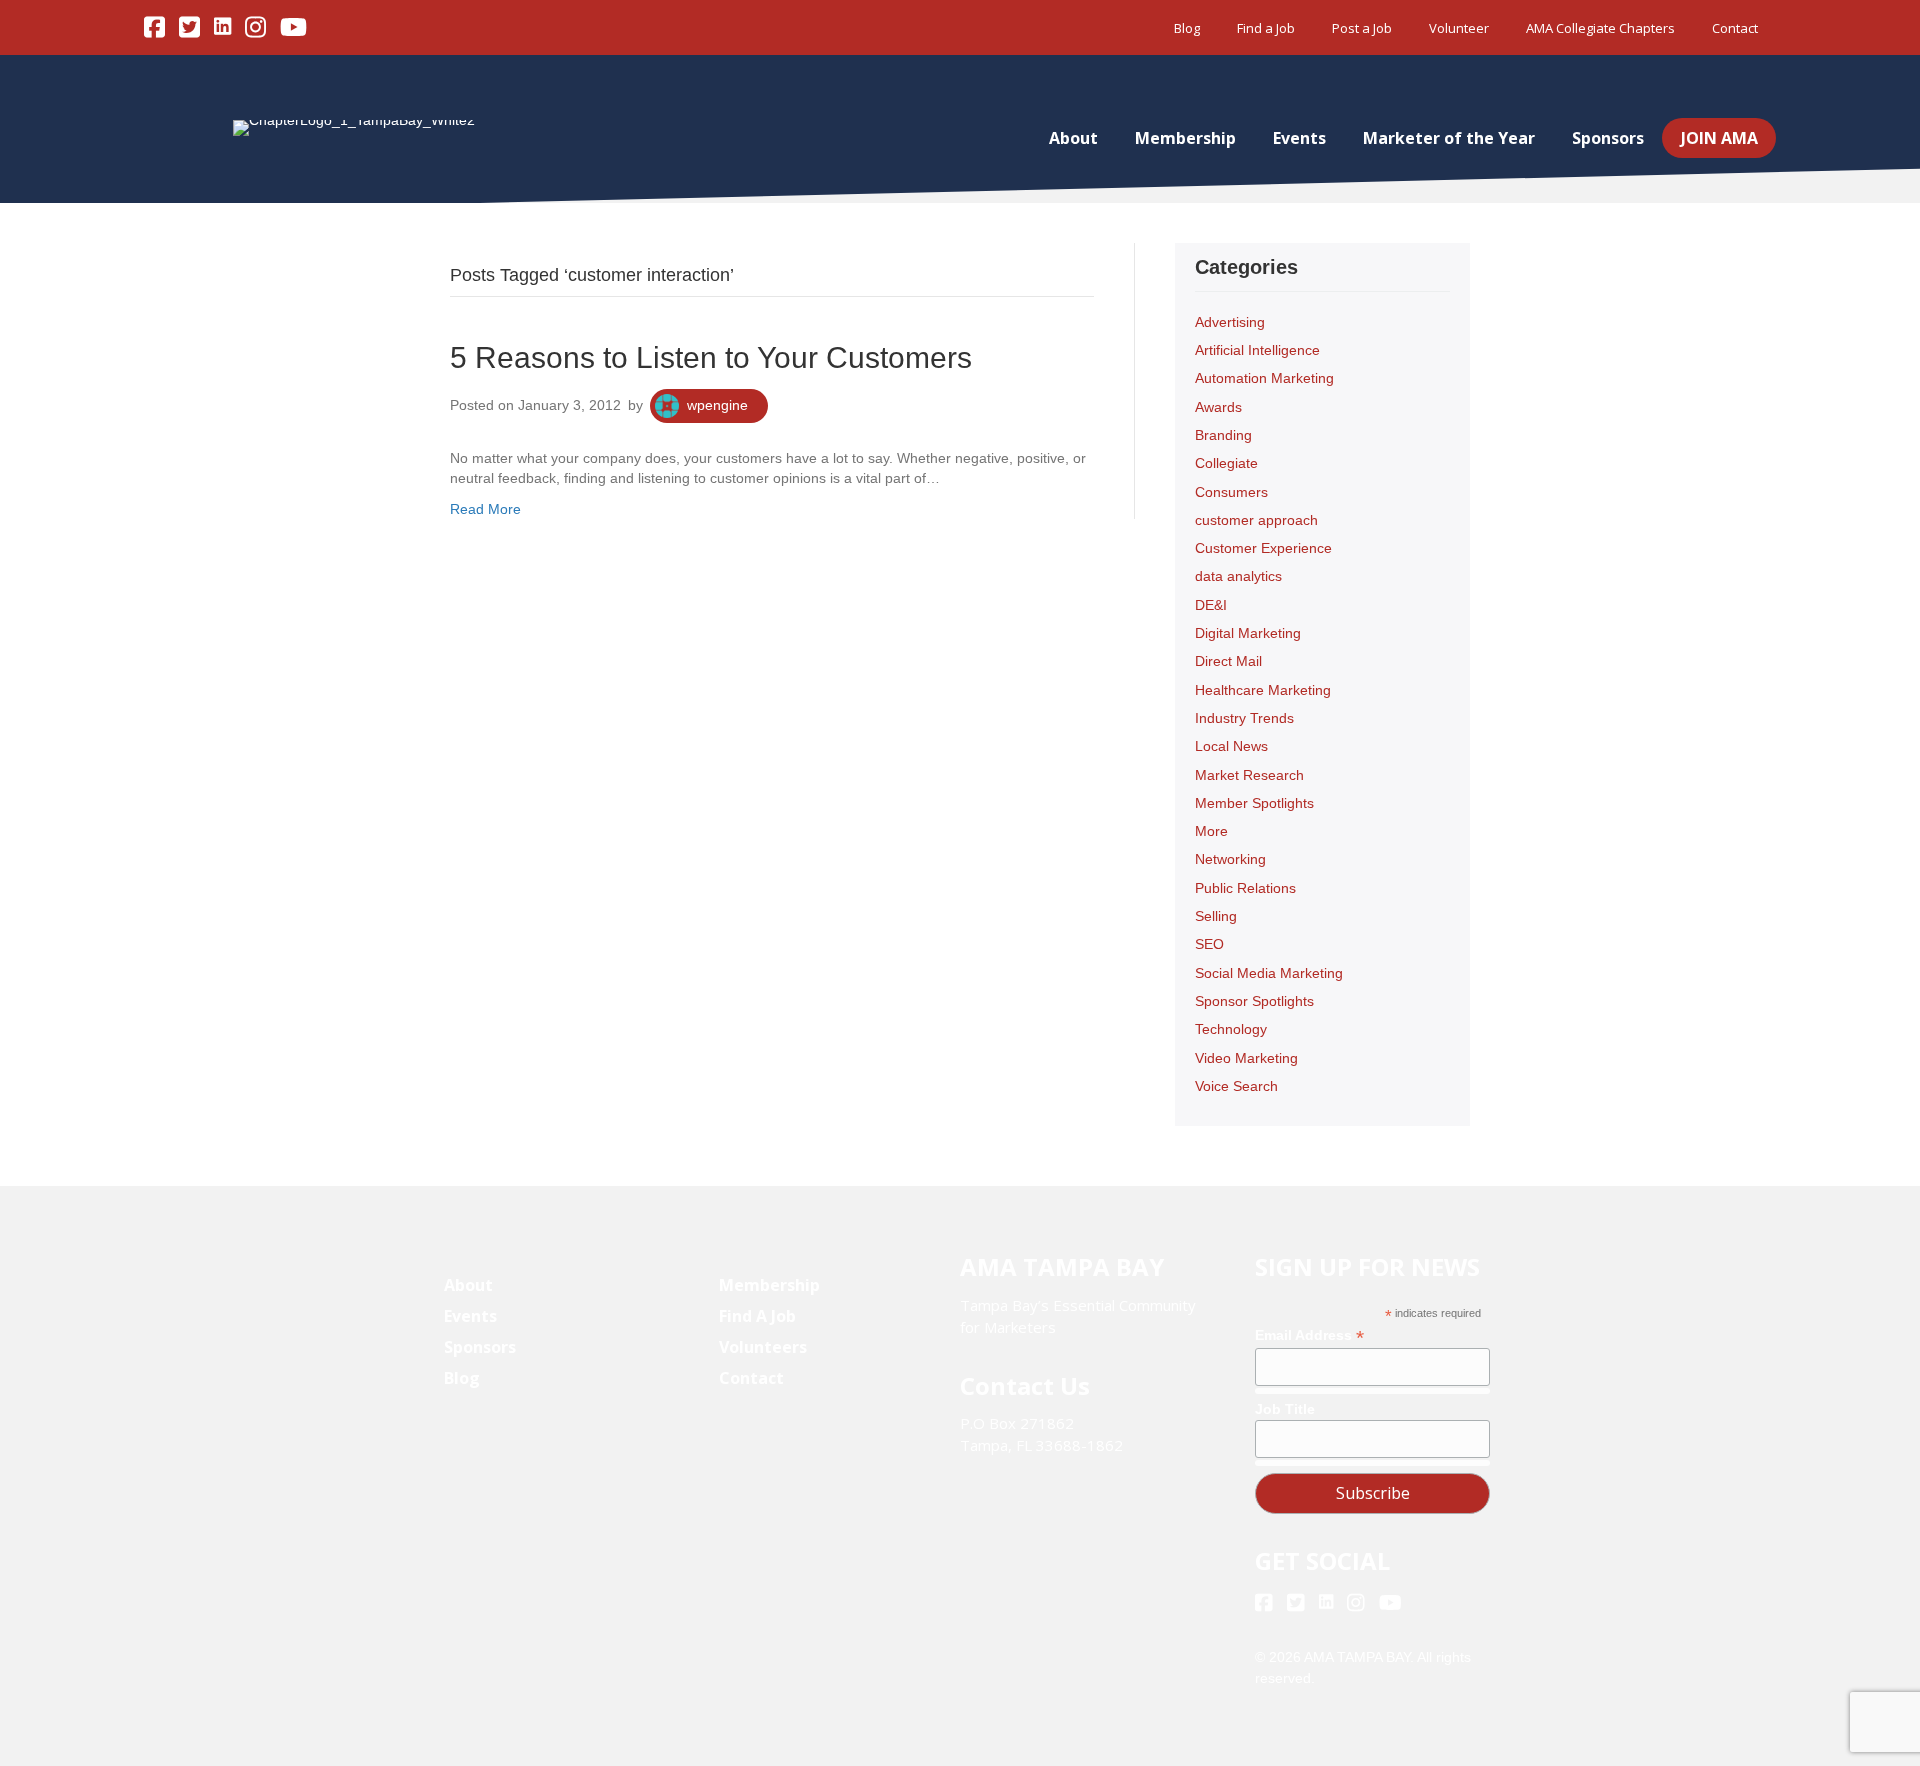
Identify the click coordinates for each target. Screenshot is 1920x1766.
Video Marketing (1246, 1058)
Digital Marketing (1248, 633)
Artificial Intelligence (1257, 350)
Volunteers (763, 1347)
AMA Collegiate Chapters (1600, 28)
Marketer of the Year (1449, 138)
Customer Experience (1263, 548)
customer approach (1256, 520)
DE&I (1211, 605)
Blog (1187, 28)
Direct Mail (1228, 661)
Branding (1223, 435)
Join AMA (1719, 138)
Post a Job (1362, 28)
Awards (1218, 407)
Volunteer (1459, 28)
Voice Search (1236, 1086)
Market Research (1249, 775)
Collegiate (1226, 463)
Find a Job (1266, 28)
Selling (1216, 916)
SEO (1209, 944)
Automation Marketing (1264, 378)
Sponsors (1608, 138)
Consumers (1231, 492)
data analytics (1238, 576)
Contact (1735, 28)
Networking (1230, 859)
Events (1299, 138)
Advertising (1230, 322)
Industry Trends (1244, 718)
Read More (485, 509)
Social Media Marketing (1269, 973)
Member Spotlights (1254, 803)
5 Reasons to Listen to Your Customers (711, 357)
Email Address (1309, 1335)
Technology (1231, 1029)
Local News (1231, 746)
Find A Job (757, 1316)
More (1211, 831)
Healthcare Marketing (1263, 690)
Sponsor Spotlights (1254, 1001)
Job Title (1285, 1409)
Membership (1185, 138)
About (1073, 138)
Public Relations (1245, 888)
